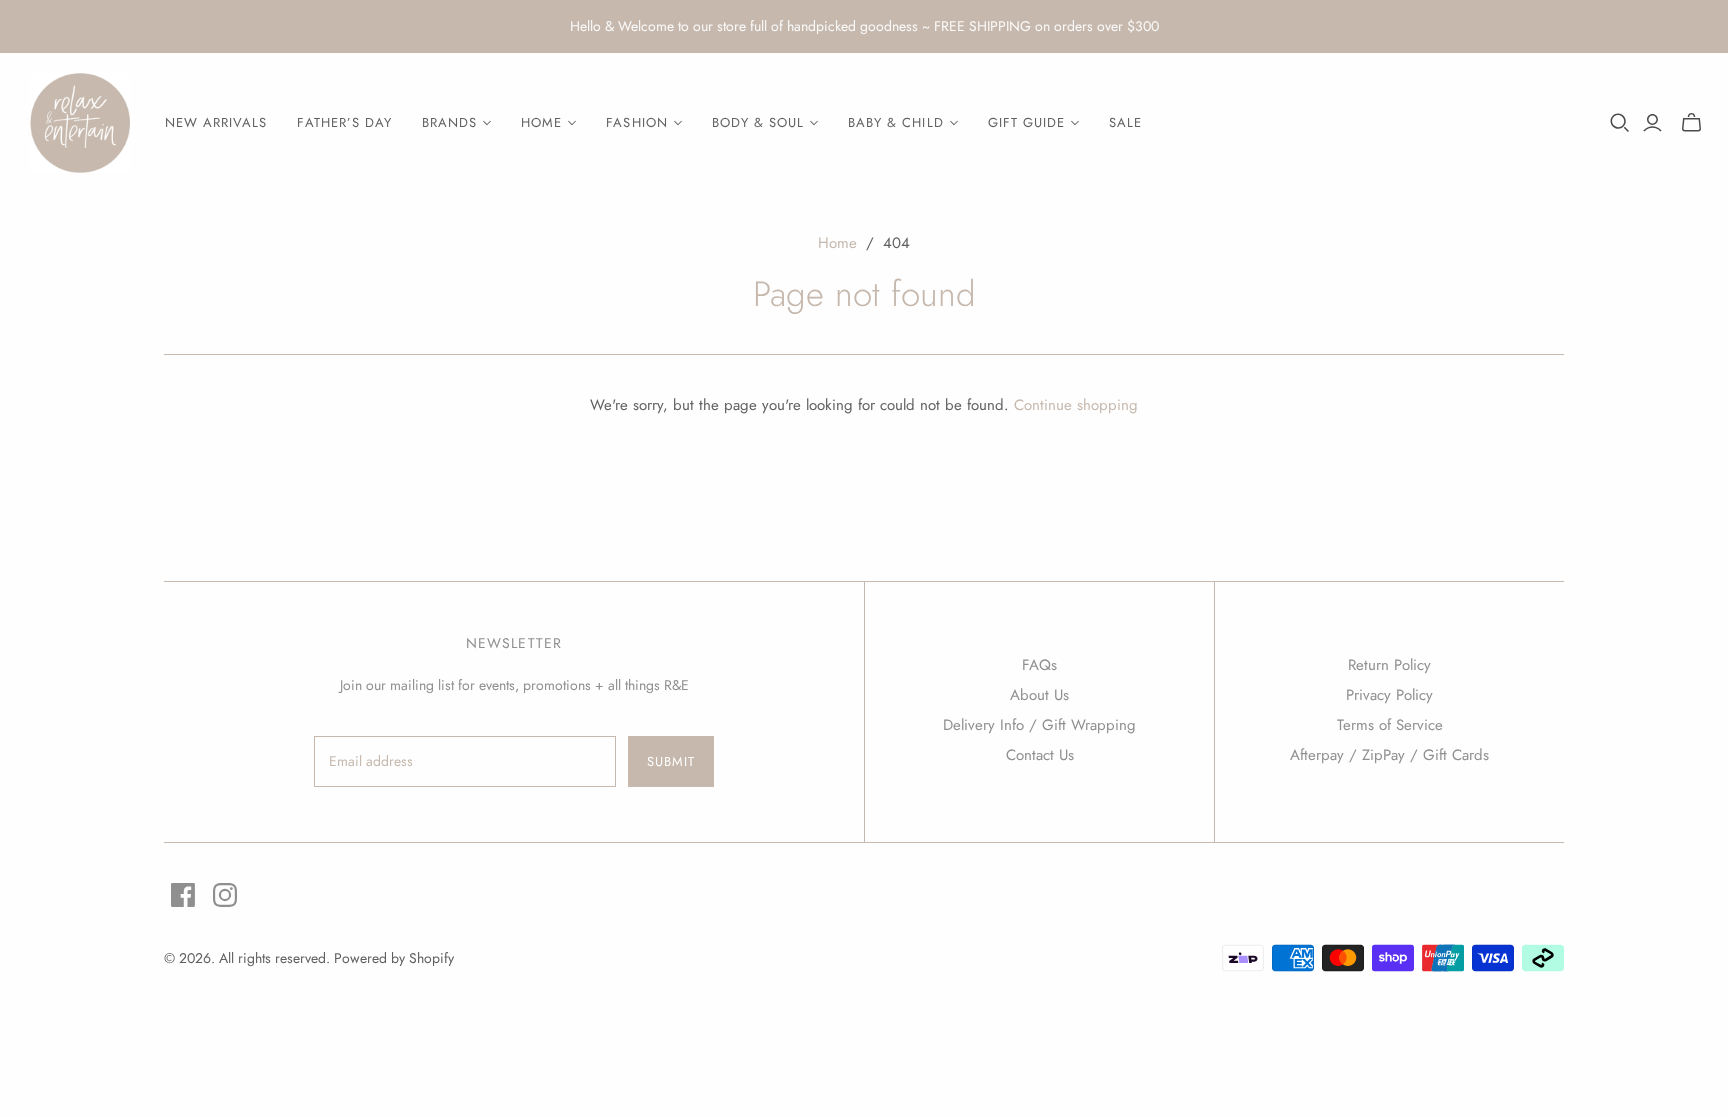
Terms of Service (1390, 725)
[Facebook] (183, 895)
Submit (671, 761)
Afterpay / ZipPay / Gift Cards (1389, 755)
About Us (1039, 695)
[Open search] (1620, 123)
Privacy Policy (1389, 695)
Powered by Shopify (394, 958)
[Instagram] (225, 895)
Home (837, 243)
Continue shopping (1076, 405)
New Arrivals (216, 122)
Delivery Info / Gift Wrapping (1039, 725)
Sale (1125, 122)
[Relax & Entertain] (80, 123)
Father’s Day (344, 122)
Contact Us (1040, 755)
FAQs (1039, 665)
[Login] (1652, 123)
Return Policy (1389, 665)
